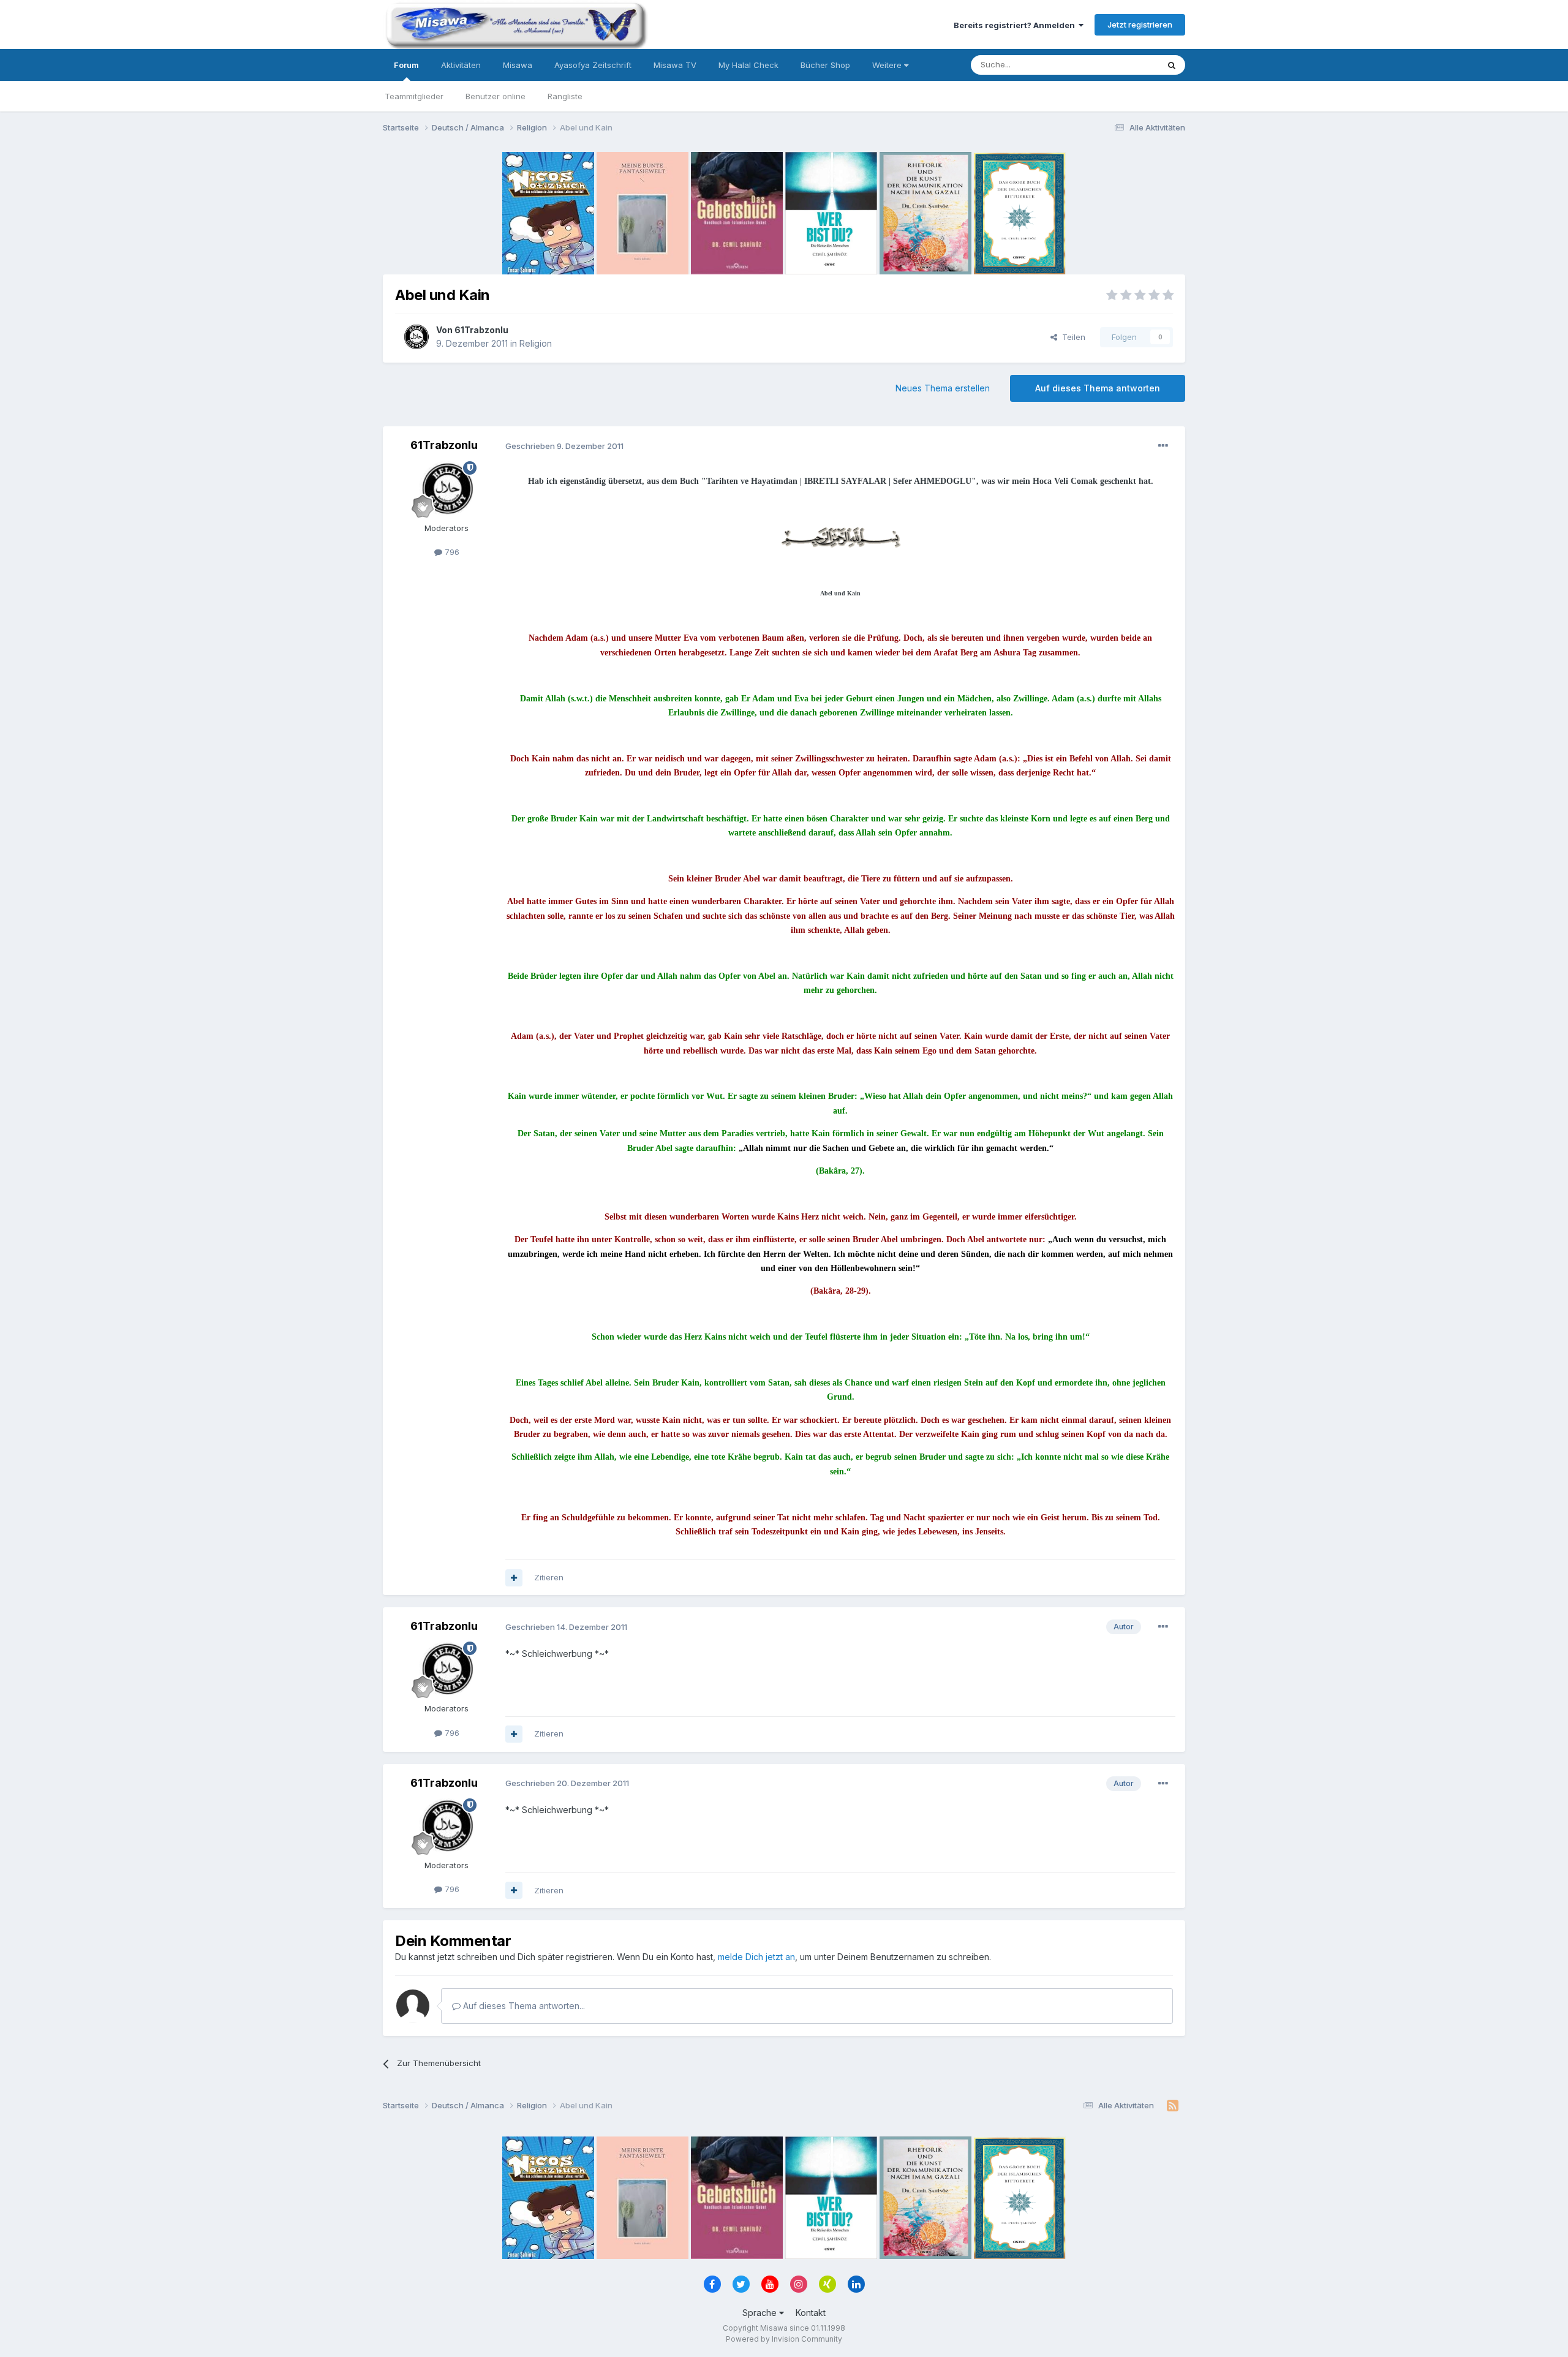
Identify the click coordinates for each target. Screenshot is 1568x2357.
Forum (406, 65)
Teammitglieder (414, 96)
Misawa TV (675, 65)
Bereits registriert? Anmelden (1016, 25)
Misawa (518, 65)
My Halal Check (748, 65)
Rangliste (565, 96)
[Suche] (1172, 65)
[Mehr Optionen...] (1163, 446)
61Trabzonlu (481, 330)
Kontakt (811, 2313)
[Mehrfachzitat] (514, 1578)
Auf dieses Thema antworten (1098, 388)
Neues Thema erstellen (943, 388)
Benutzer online (496, 96)
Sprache (761, 2313)
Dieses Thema (1115, 65)
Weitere (888, 65)
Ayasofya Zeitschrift (593, 65)
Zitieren (549, 1577)
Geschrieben (564, 446)
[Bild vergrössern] (840, 536)
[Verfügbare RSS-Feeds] (1173, 2106)
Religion (536, 343)
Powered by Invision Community (784, 2339)
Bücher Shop (825, 65)
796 (451, 552)
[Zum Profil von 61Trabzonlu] (416, 337)
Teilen (1071, 337)
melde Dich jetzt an (756, 1957)
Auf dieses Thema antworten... (523, 2006)
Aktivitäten (461, 65)
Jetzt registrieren (1140, 25)
